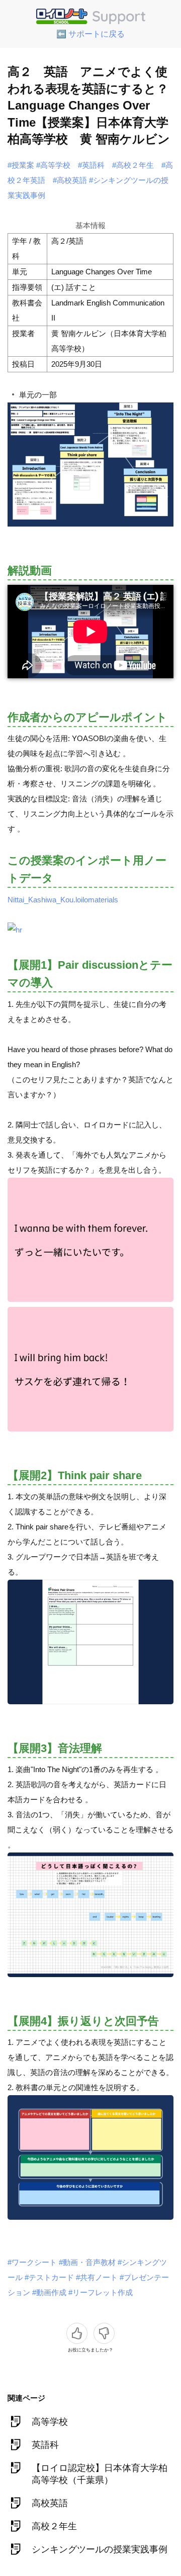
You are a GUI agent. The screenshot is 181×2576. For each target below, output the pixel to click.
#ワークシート (32, 2262)
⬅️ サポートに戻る (90, 34)
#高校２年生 (133, 165)
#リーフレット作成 (101, 2292)
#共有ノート (97, 2277)
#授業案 (21, 165)
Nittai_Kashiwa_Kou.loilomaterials (63, 900)
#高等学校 (53, 165)
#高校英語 (70, 180)
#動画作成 (49, 2292)
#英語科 (91, 165)
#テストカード (49, 2277)
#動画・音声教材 (87, 2262)
